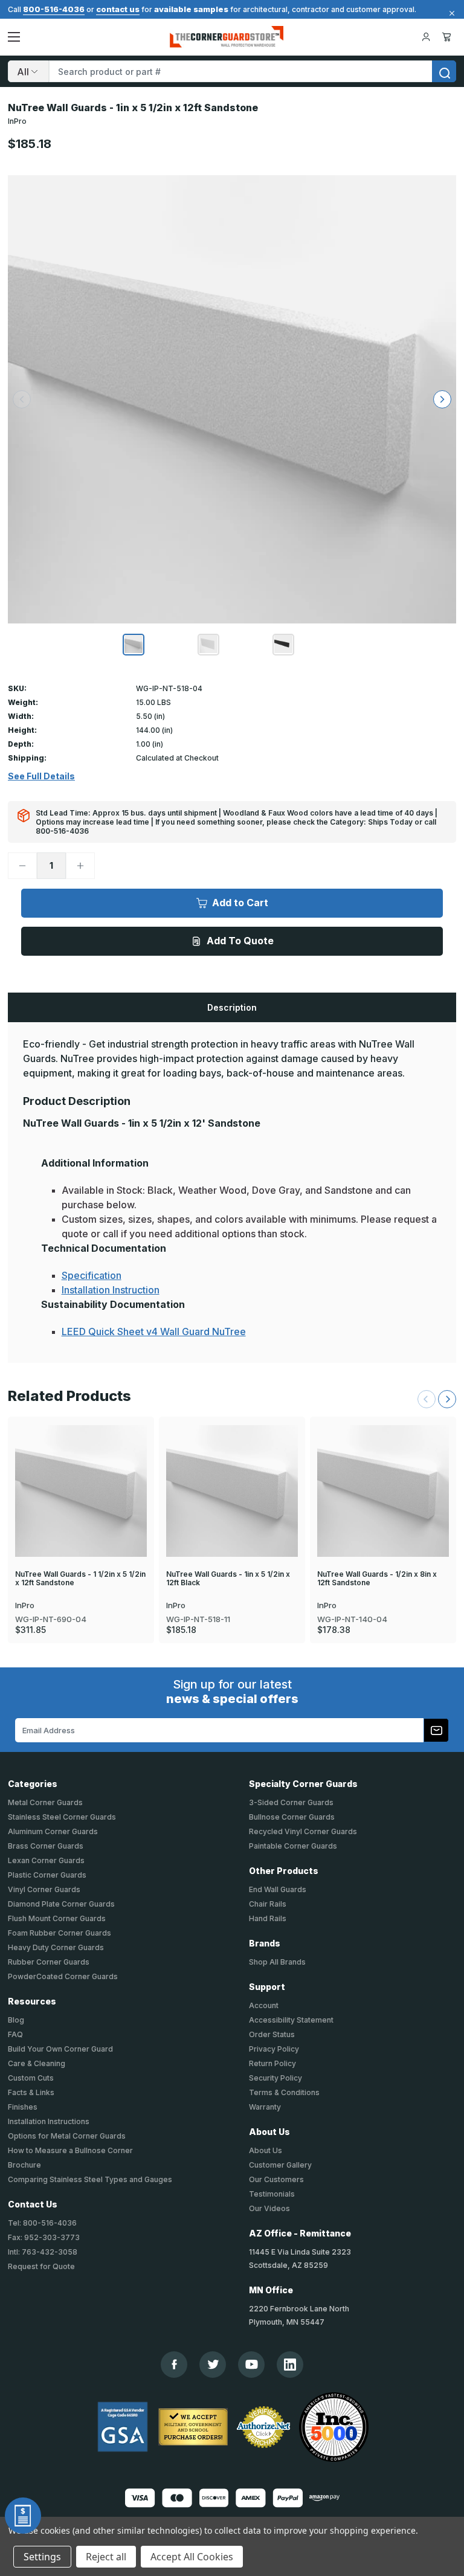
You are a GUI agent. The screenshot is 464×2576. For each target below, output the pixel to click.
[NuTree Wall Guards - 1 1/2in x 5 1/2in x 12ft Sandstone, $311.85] (81, 1491)
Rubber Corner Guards (49, 1962)
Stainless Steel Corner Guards (62, 1817)
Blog (16, 2020)
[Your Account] (426, 37)
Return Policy (272, 2063)
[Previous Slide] (427, 1399)
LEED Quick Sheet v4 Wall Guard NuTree (154, 1331)
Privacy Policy (274, 2049)
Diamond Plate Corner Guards (61, 1904)
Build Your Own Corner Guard (60, 2049)
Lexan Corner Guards (46, 1860)
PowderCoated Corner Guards (63, 1976)
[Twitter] (213, 2364)
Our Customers (276, 2179)
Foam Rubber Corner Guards (60, 1933)
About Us (266, 2150)
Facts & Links (31, 2092)
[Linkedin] (290, 2365)
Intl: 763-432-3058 (43, 2252)
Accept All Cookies (192, 2557)
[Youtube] (252, 2364)
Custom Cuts (31, 2078)
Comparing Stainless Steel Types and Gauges (90, 2179)
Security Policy (275, 2078)
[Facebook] (174, 2364)
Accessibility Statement (291, 2020)
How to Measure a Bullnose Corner (70, 2150)
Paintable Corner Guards (293, 1846)
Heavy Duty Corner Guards (56, 1947)
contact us (118, 9)
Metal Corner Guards (45, 1802)
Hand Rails (268, 1918)
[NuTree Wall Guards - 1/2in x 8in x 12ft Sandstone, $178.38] (383, 1491)
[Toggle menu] (14, 37)
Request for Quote (41, 2266)
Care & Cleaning (37, 2063)
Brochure (24, 2165)
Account (264, 2005)
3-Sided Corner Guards (291, 1802)
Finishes (23, 2107)
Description (232, 1007)
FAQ (15, 2034)
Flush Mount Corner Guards (57, 1918)
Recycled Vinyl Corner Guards (303, 1831)
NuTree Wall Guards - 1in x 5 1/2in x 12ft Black (228, 1579)
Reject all (106, 2557)
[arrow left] (22, 399)
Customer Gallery (280, 2165)
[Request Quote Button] (23, 2516)
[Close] (450, 13)
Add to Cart (240, 903)
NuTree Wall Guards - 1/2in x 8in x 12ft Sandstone (377, 1579)
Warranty (265, 2107)
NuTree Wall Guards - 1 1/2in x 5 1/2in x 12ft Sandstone (80, 1579)
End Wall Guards (278, 1889)
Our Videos (269, 2208)
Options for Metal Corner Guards (67, 2136)
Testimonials (272, 2194)
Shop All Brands (277, 1962)
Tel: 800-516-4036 (42, 2223)
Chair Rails (268, 1904)
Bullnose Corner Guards (292, 1817)
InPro (17, 121)
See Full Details (41, 776)
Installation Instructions (49, 2121)
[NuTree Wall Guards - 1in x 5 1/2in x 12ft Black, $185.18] (232, 1491)
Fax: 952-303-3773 (44, 2237)
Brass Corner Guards (46, 1846)
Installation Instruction (111, 1290)
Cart (449, 37)
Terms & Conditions (284, 2092)
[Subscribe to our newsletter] (436, 1730)
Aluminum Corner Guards (53, 1831)
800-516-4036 (54, 9)
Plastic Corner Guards (47, 1875)
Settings (42, 2557)
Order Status (272, 2034)
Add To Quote (240, 941)
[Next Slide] (447, 1399)
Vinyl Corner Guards (44, 1889)
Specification (92, 1275)
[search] (444, 71)
